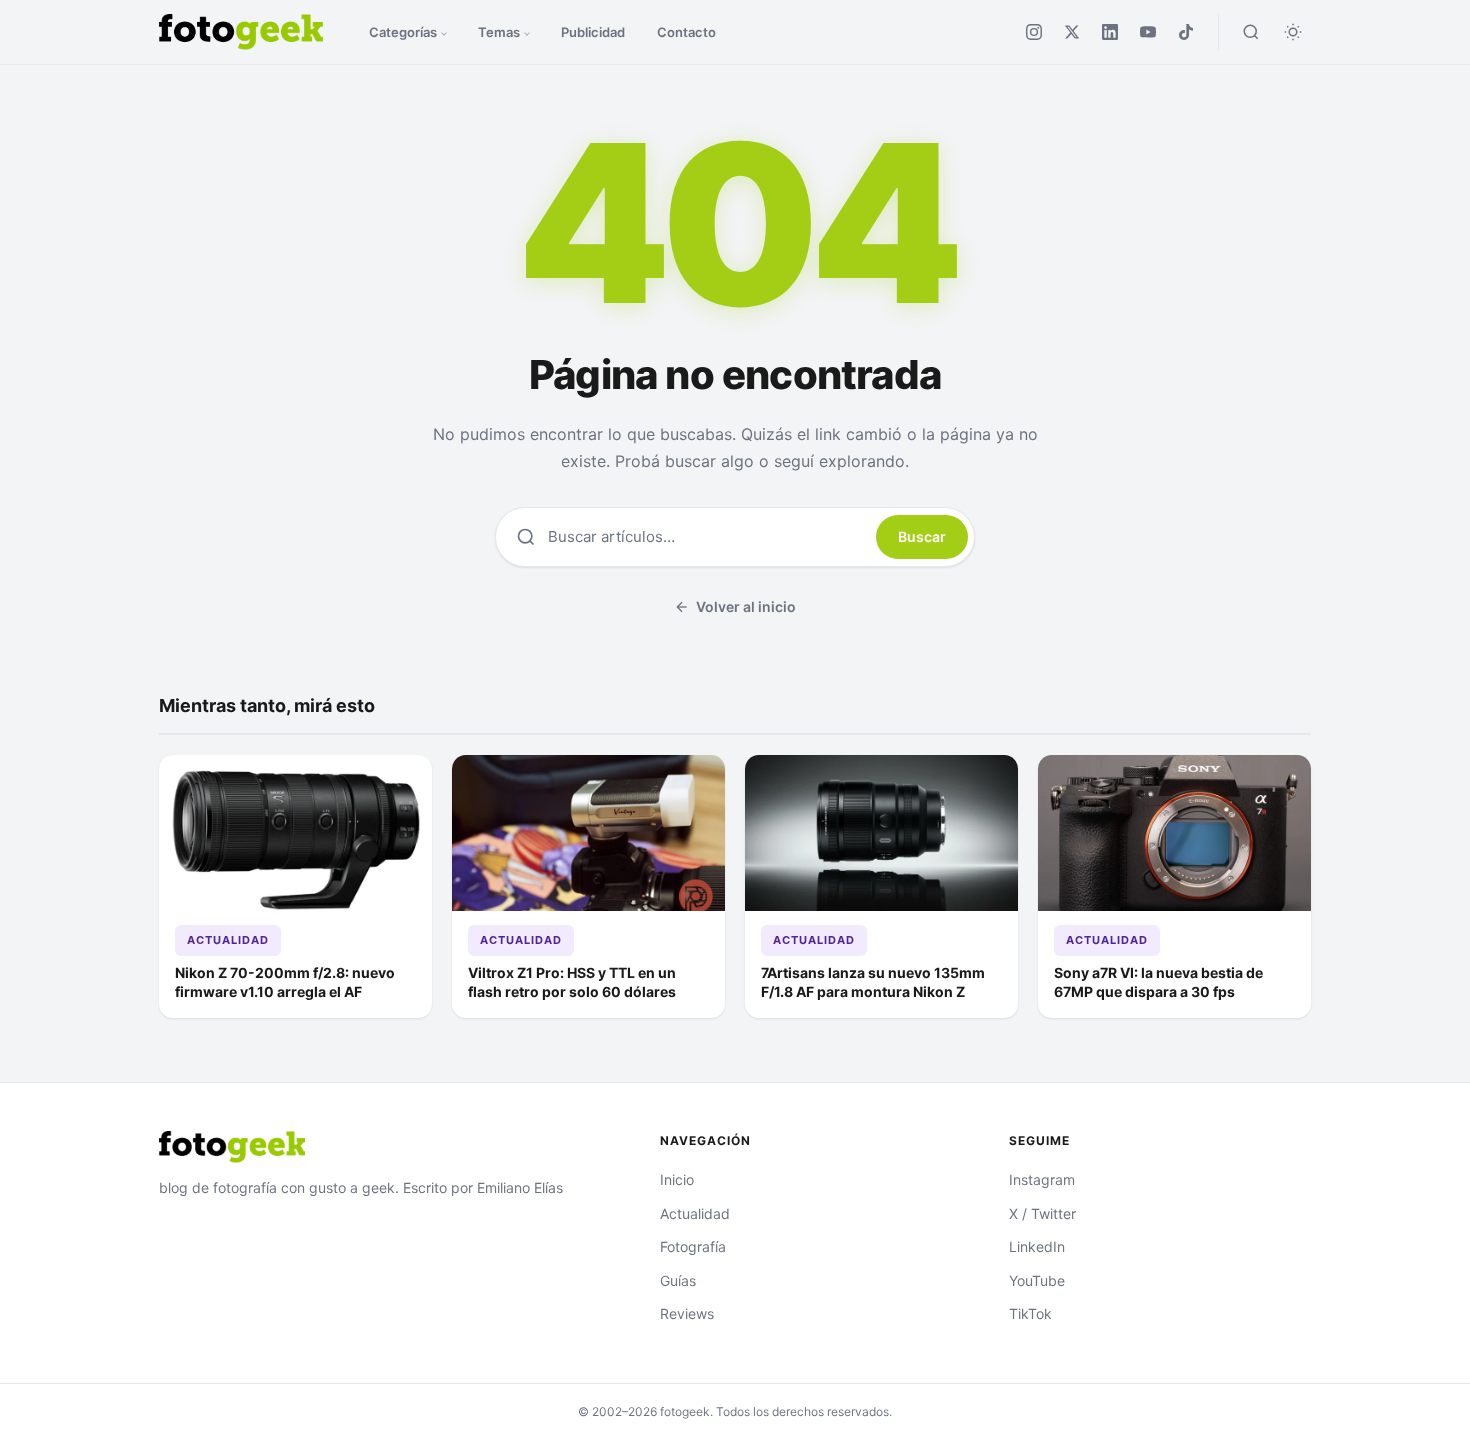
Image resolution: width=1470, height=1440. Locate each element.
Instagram (1042, 1179)
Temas (499, 32)
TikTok (1030, 1313)
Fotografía (693, 1246)
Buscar (922, 536)
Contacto (686, 32)
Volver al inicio (746, 606)
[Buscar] (1251, 32)
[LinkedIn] (1110, 32)
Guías (678, 1280)
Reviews (687, 1313)
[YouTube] (1148, 32)
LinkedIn (1037, 1246)
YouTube (1037, 1280)
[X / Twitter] (1072, 32)
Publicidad (593, 32)
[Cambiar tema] (1293, 32)
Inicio (677, 1179)
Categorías (403, 32)
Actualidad (228, 940)
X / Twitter (1042, 1213)
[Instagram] (1034, 32)
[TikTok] (1186, 32)
